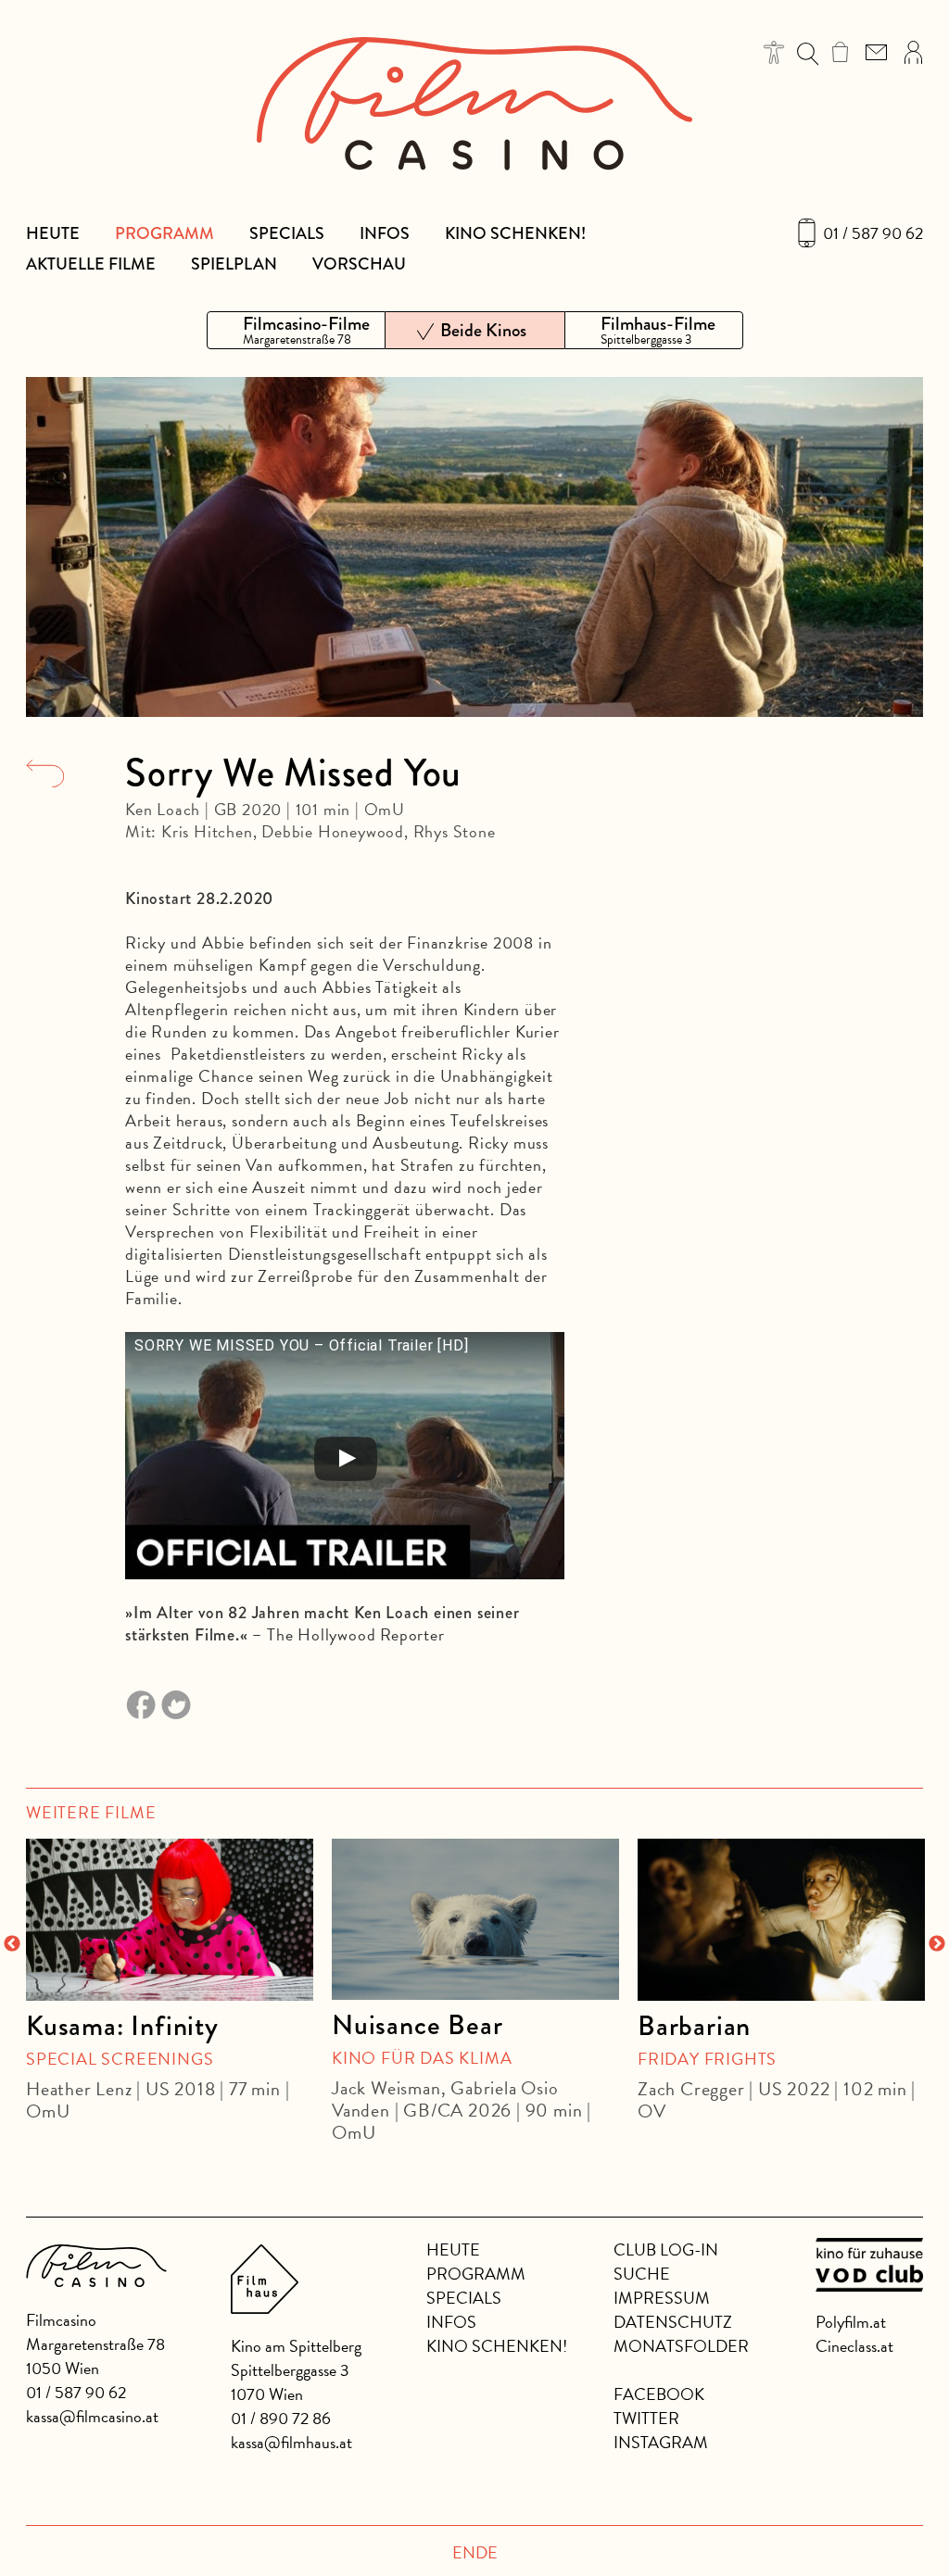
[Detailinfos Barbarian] (781, 1919)
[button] (774, 52)
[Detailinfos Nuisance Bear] (475, 1919)
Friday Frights (707, 2059)
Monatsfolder (681, 2346)
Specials (287, 233)
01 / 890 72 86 (281, 2418)
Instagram (661, 2442)
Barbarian (694, 2026)
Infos (385, 233)
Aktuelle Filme (91, 264)
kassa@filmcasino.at (92, 2416)
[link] (840, 52)
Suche (642, 2274)
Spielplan (234, 264)
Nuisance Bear (417, 2025)
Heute (53, 233)
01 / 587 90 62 (873, 233)
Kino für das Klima (422, 2058)
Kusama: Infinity (122, 2026)
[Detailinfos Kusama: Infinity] (170, 1919)
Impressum (662, 2298)
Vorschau (359, 264)
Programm (164, 233)
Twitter (646, 2418)
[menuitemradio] (296, 330)
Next (937, 1944)
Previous (12, 1944)
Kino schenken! (515, 233)
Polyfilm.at (851, 2322)
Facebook (659, 2394)
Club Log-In (666, 2249)
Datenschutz (673, 2322)
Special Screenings (120, 2059)
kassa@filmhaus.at (291, 2442)
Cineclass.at (854, 2346)
